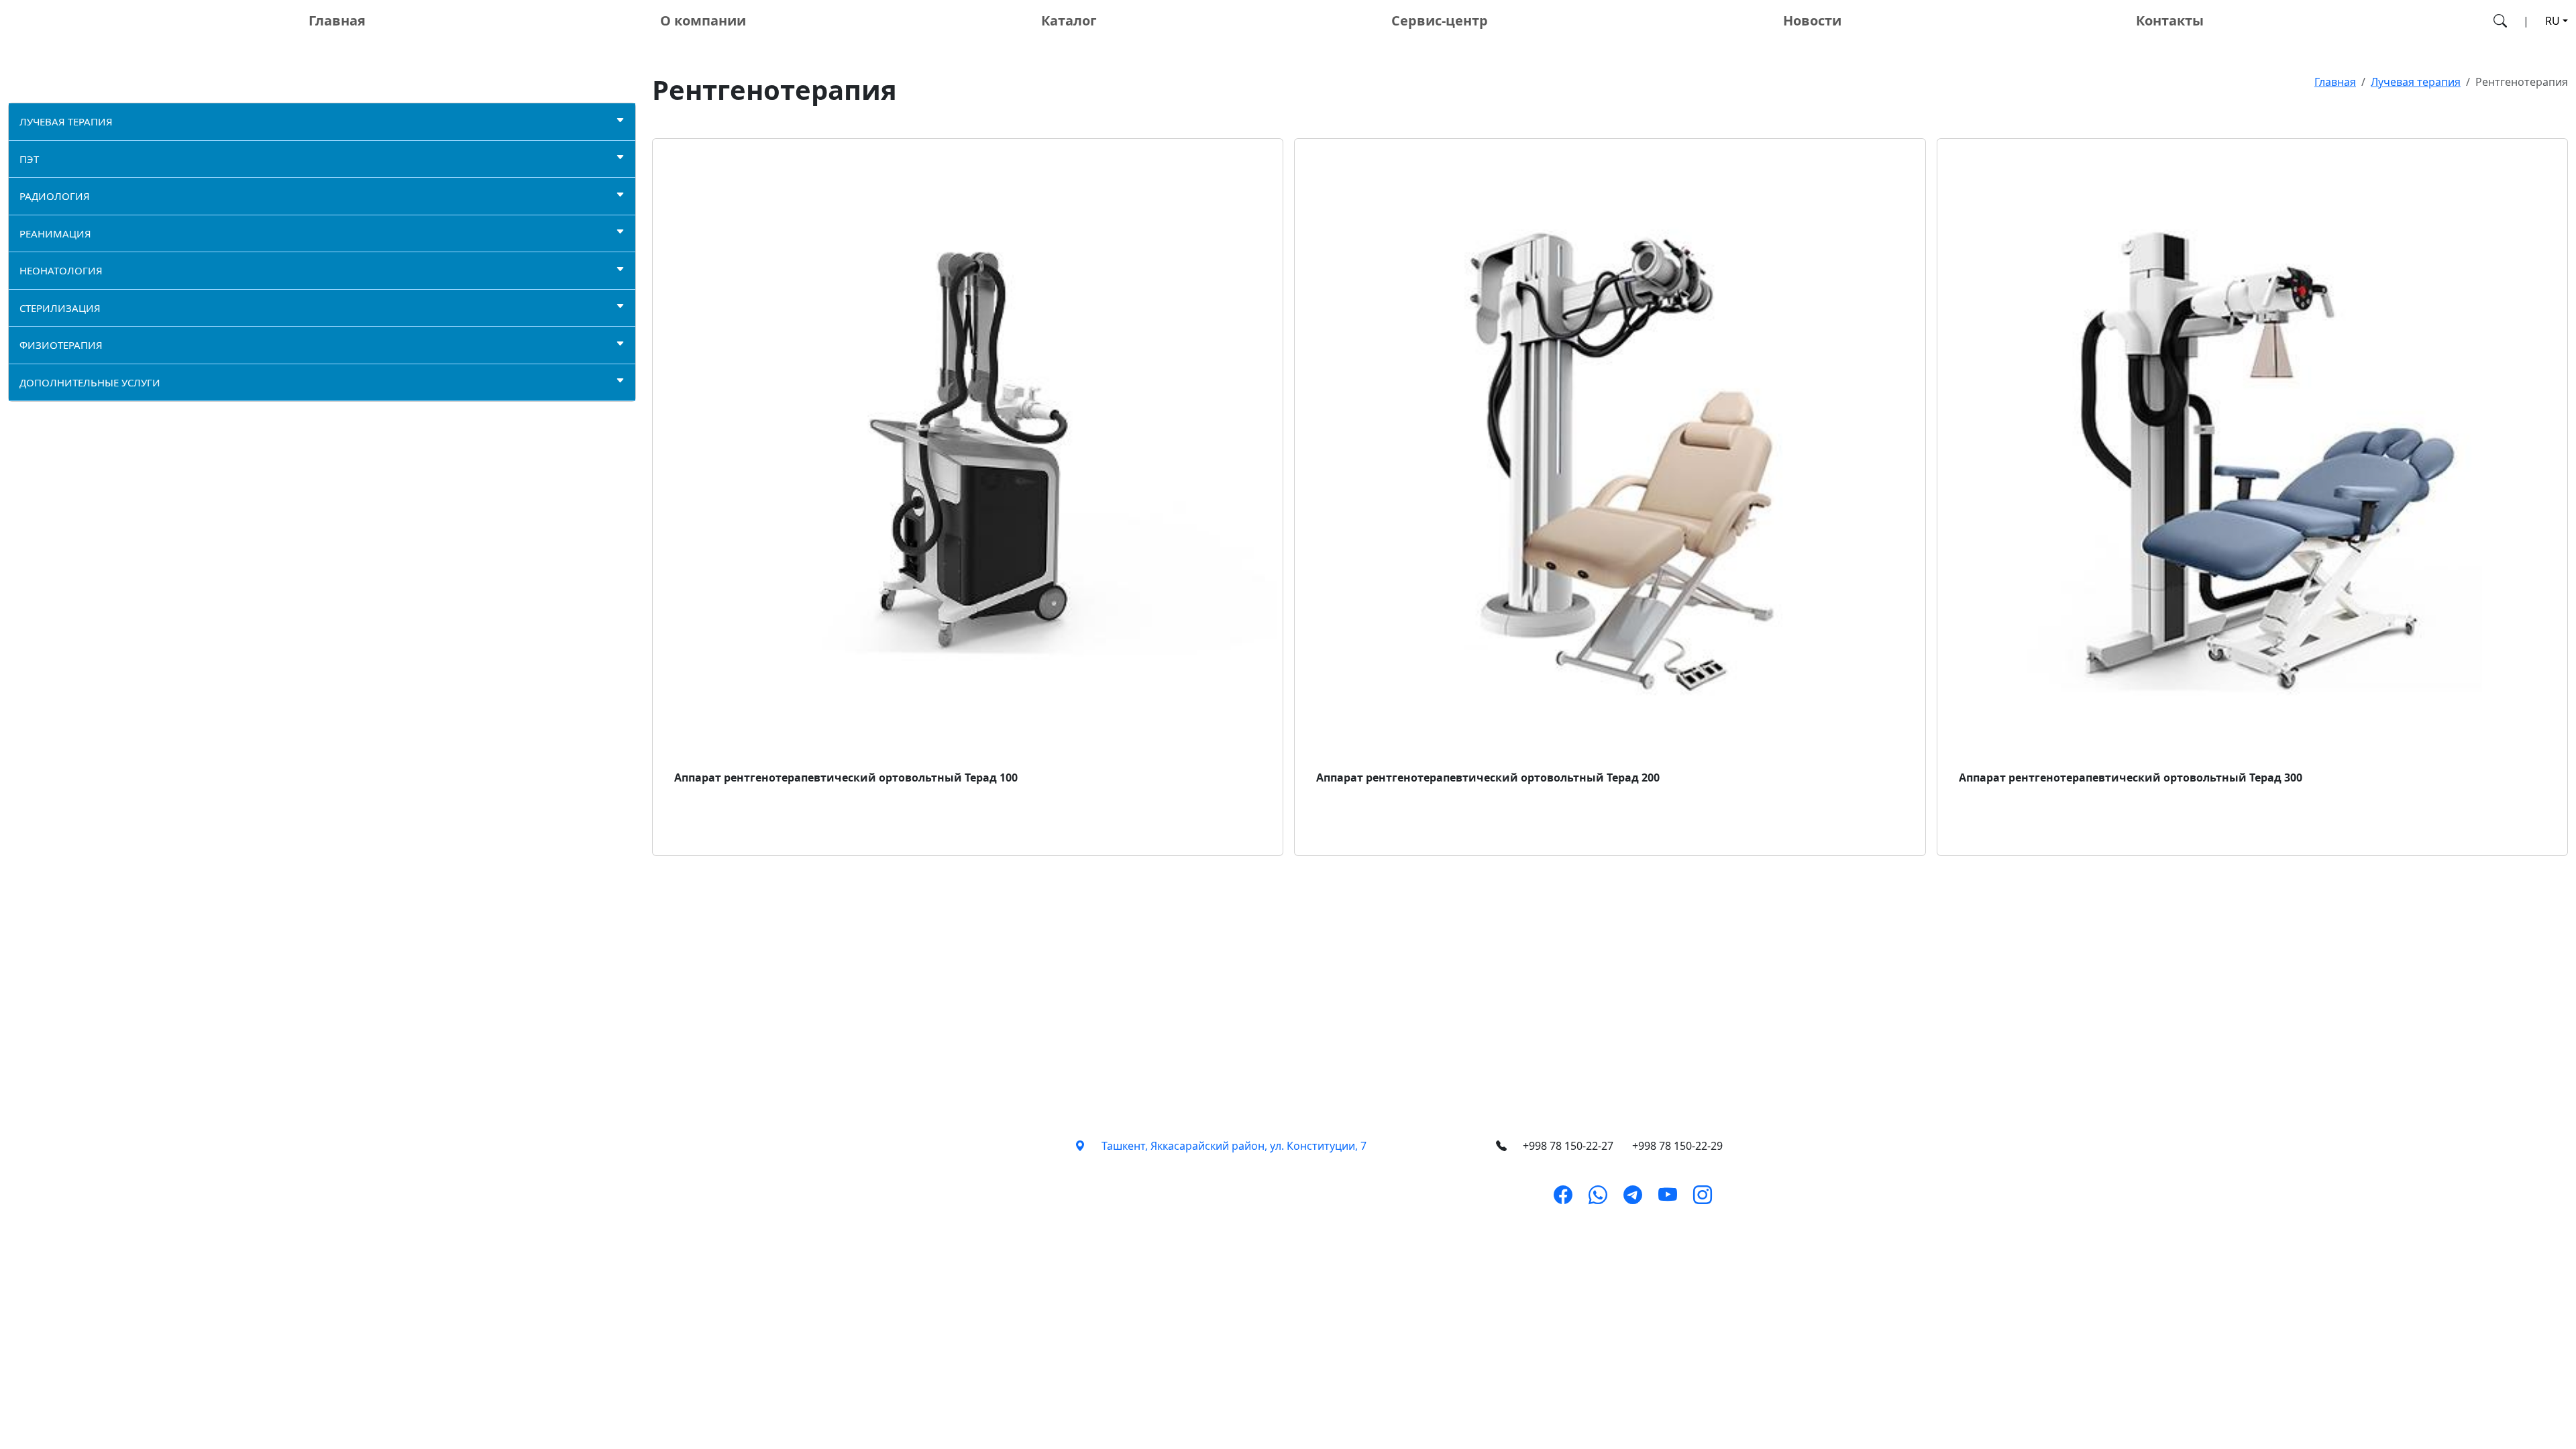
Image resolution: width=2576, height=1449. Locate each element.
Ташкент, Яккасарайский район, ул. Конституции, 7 (1234, 1146)
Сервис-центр (1440, 20)
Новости (1812, 20)
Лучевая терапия (66, 121)
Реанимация (55, 233)
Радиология (55, 196)
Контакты (2170, 20)
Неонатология (61, 270)
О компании (703, 20)
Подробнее (715, 837)
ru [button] (2553, 21)
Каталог (1069, 20)
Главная (337, 20)
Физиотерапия (61, 345)
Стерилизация (60, 308)
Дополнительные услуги (90, 382)
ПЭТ (29, 159)
